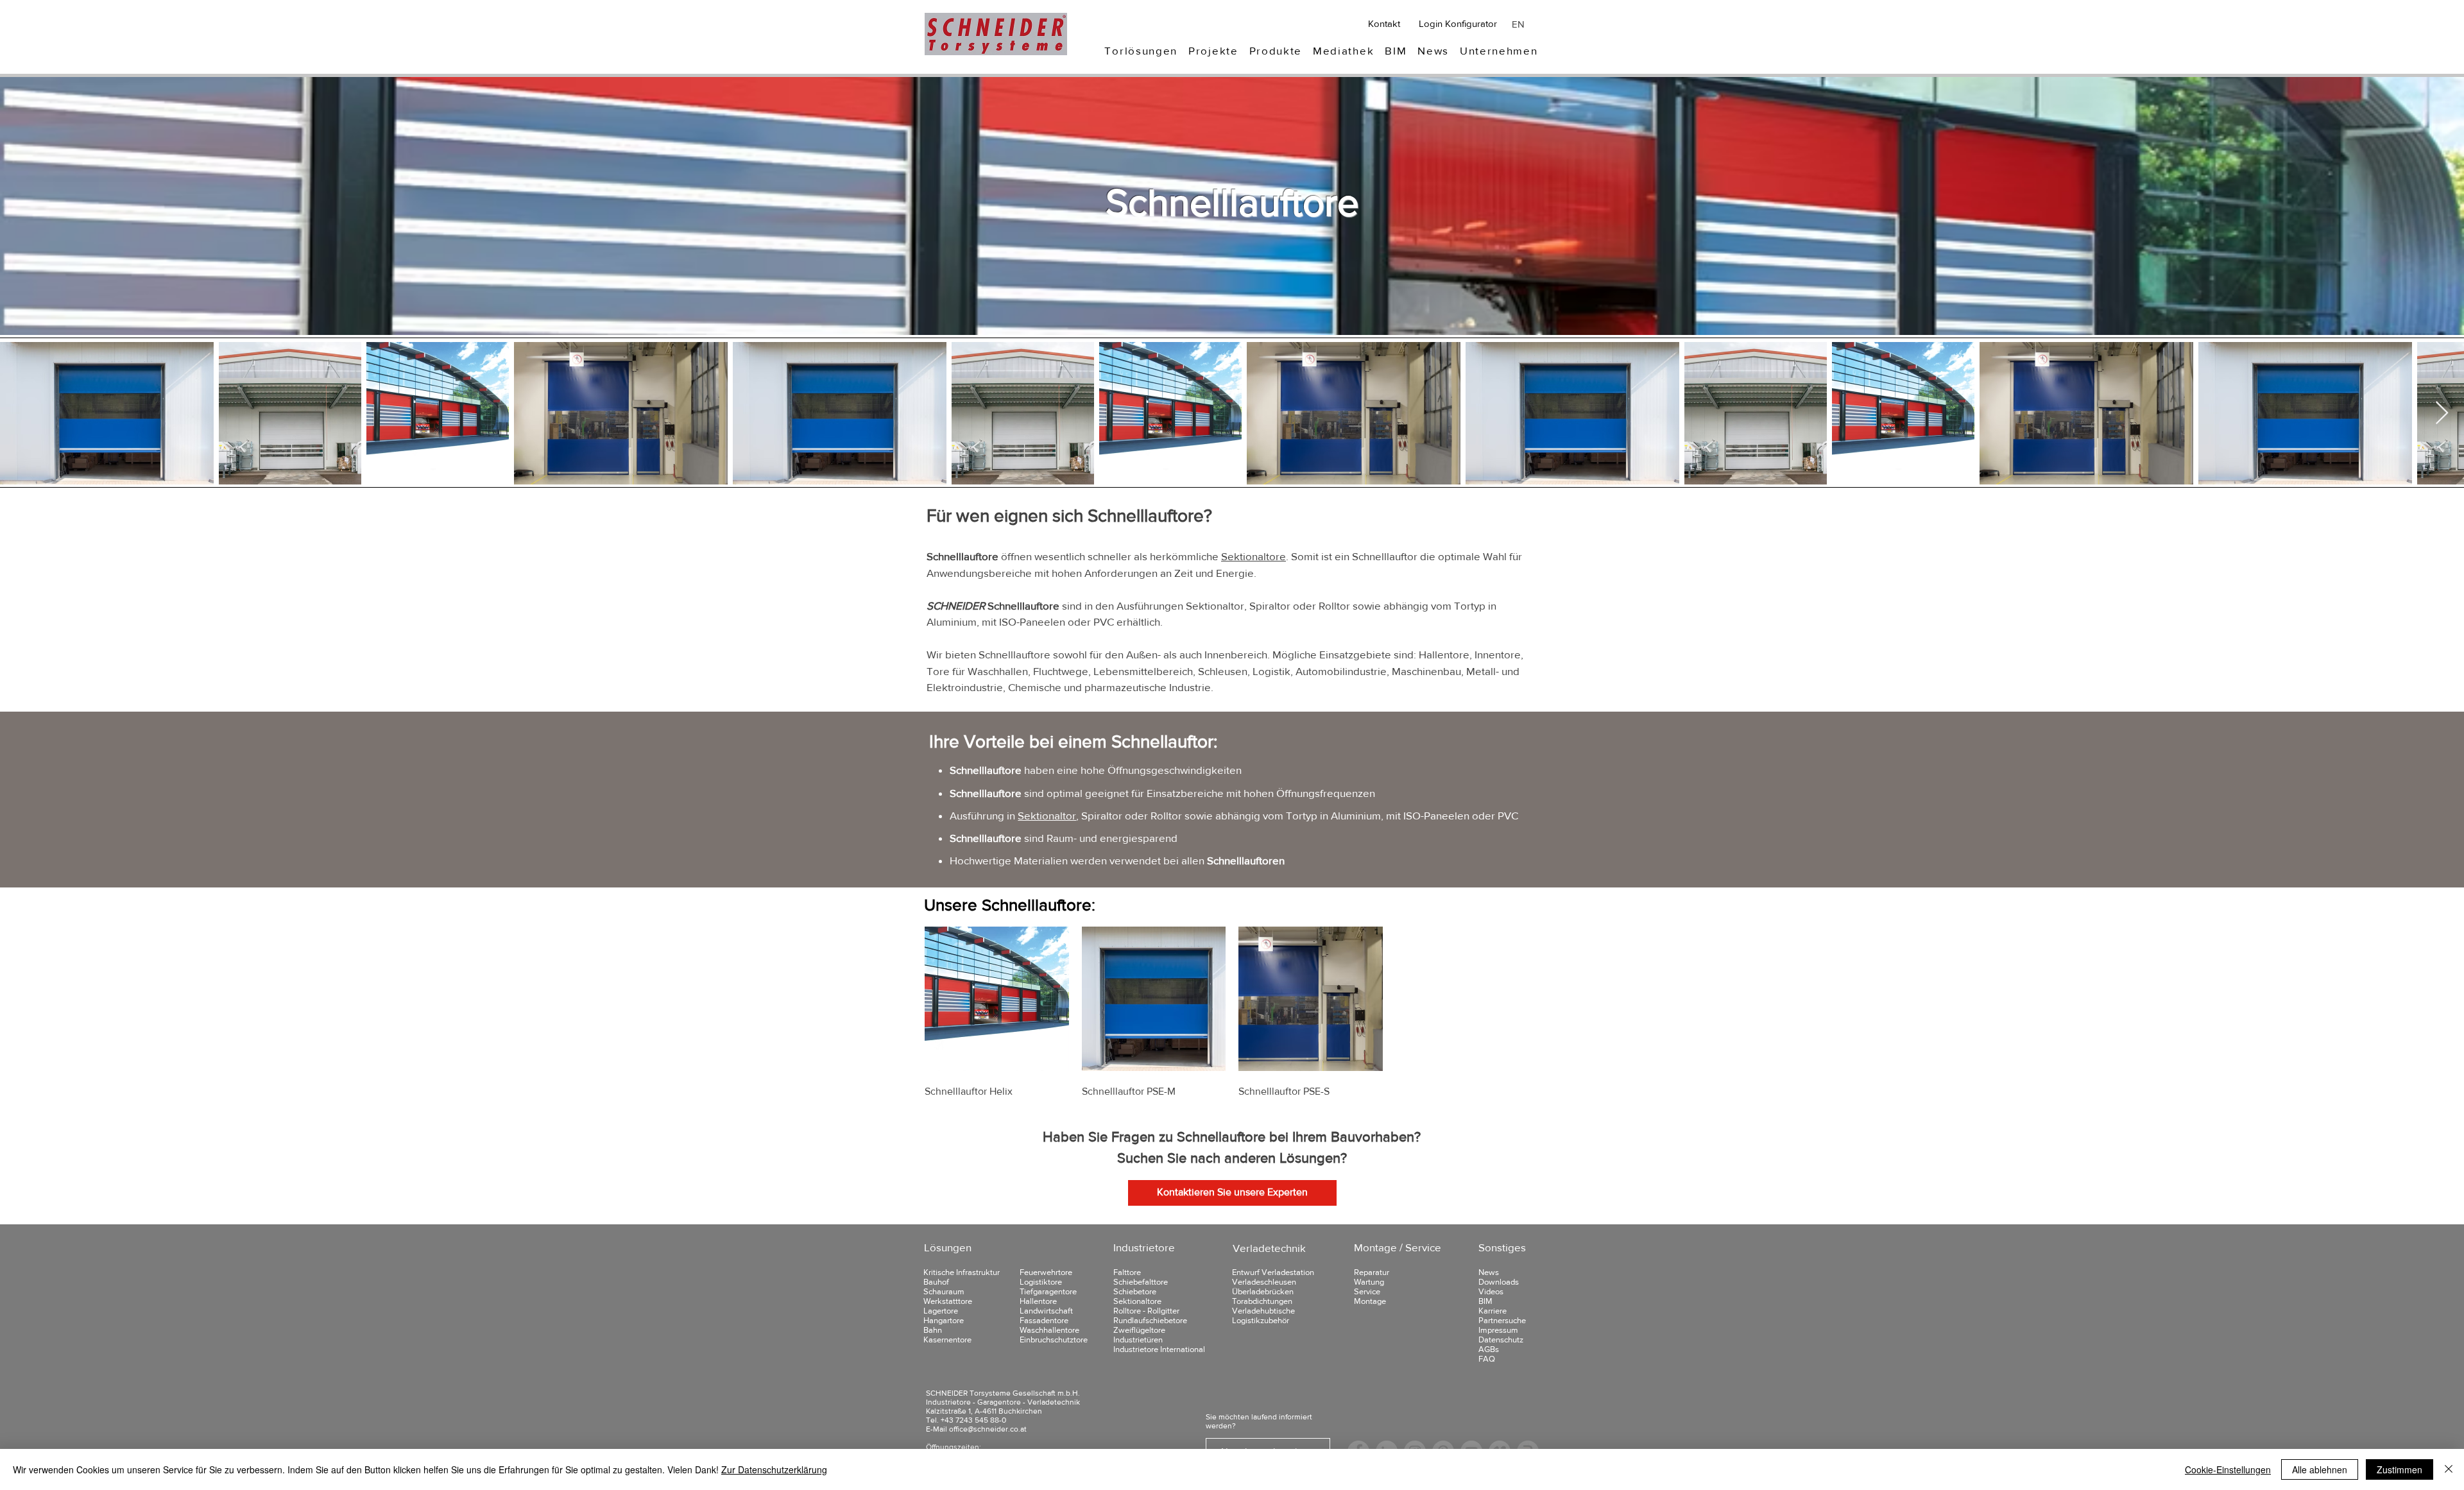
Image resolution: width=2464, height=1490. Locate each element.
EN (1518, 24)
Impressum (1498, 1330)
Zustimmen (2400, 1469)
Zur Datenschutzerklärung (774, 1469)
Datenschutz (1501, 1340)
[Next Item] (2442, 414)
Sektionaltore (1253, 556)
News (1489, 1272)
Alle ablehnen (2320, 1469)
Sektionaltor (1047, 815)
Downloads (1499, 1282)
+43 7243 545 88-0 (973, 1420)
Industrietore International (1159, 1349)
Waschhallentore (1049, 1330)
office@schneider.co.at (988, 1429)
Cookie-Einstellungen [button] (2228, 1469)
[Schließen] (2449, 1469)
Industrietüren (1138, 1340)
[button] (1141, 50)
